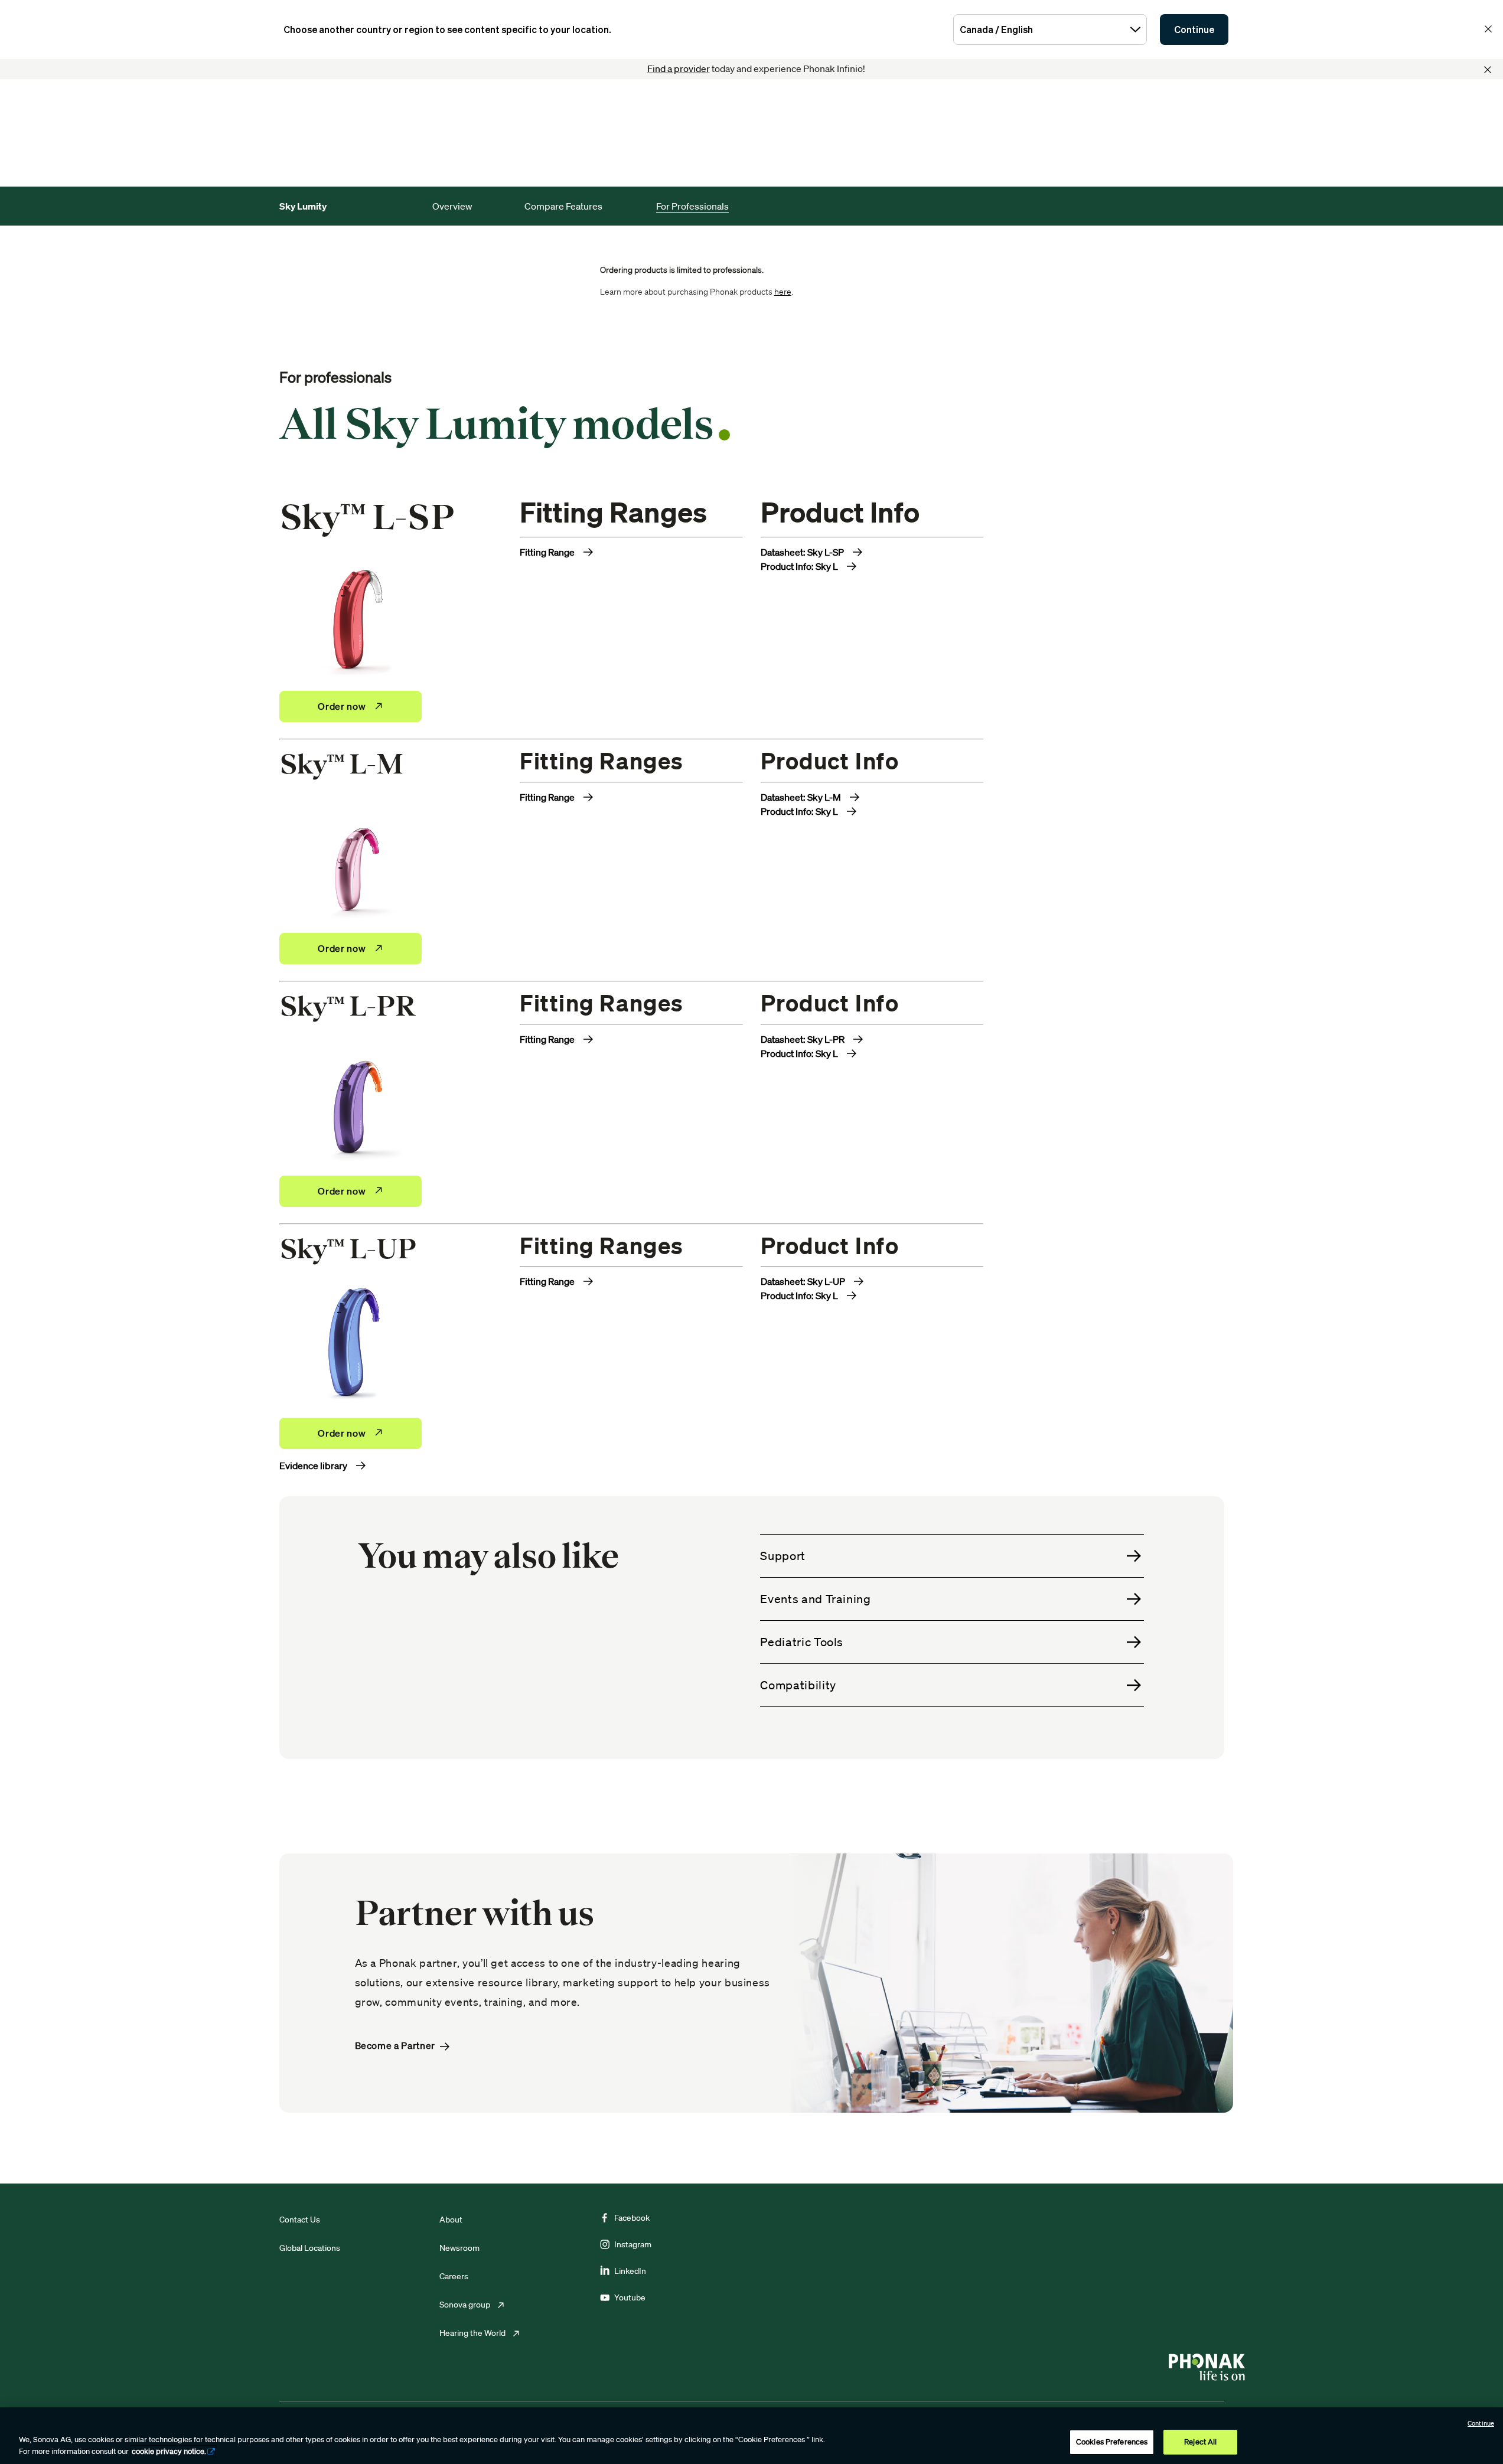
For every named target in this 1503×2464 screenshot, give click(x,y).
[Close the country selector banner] (1488, 29)
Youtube (630, 2297)
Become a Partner (395, 2046)
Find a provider (679, 68)
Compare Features (563, 206)
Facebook (632, 2218)
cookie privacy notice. (169, 2451)
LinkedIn (630, 2271)
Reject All (1200, 2442)
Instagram (633, 2244)
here (783, 292)
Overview (452, 206)
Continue (1194, 30)
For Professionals (692, 206)
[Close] (1488, 70)
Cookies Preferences (1112, 2442)
